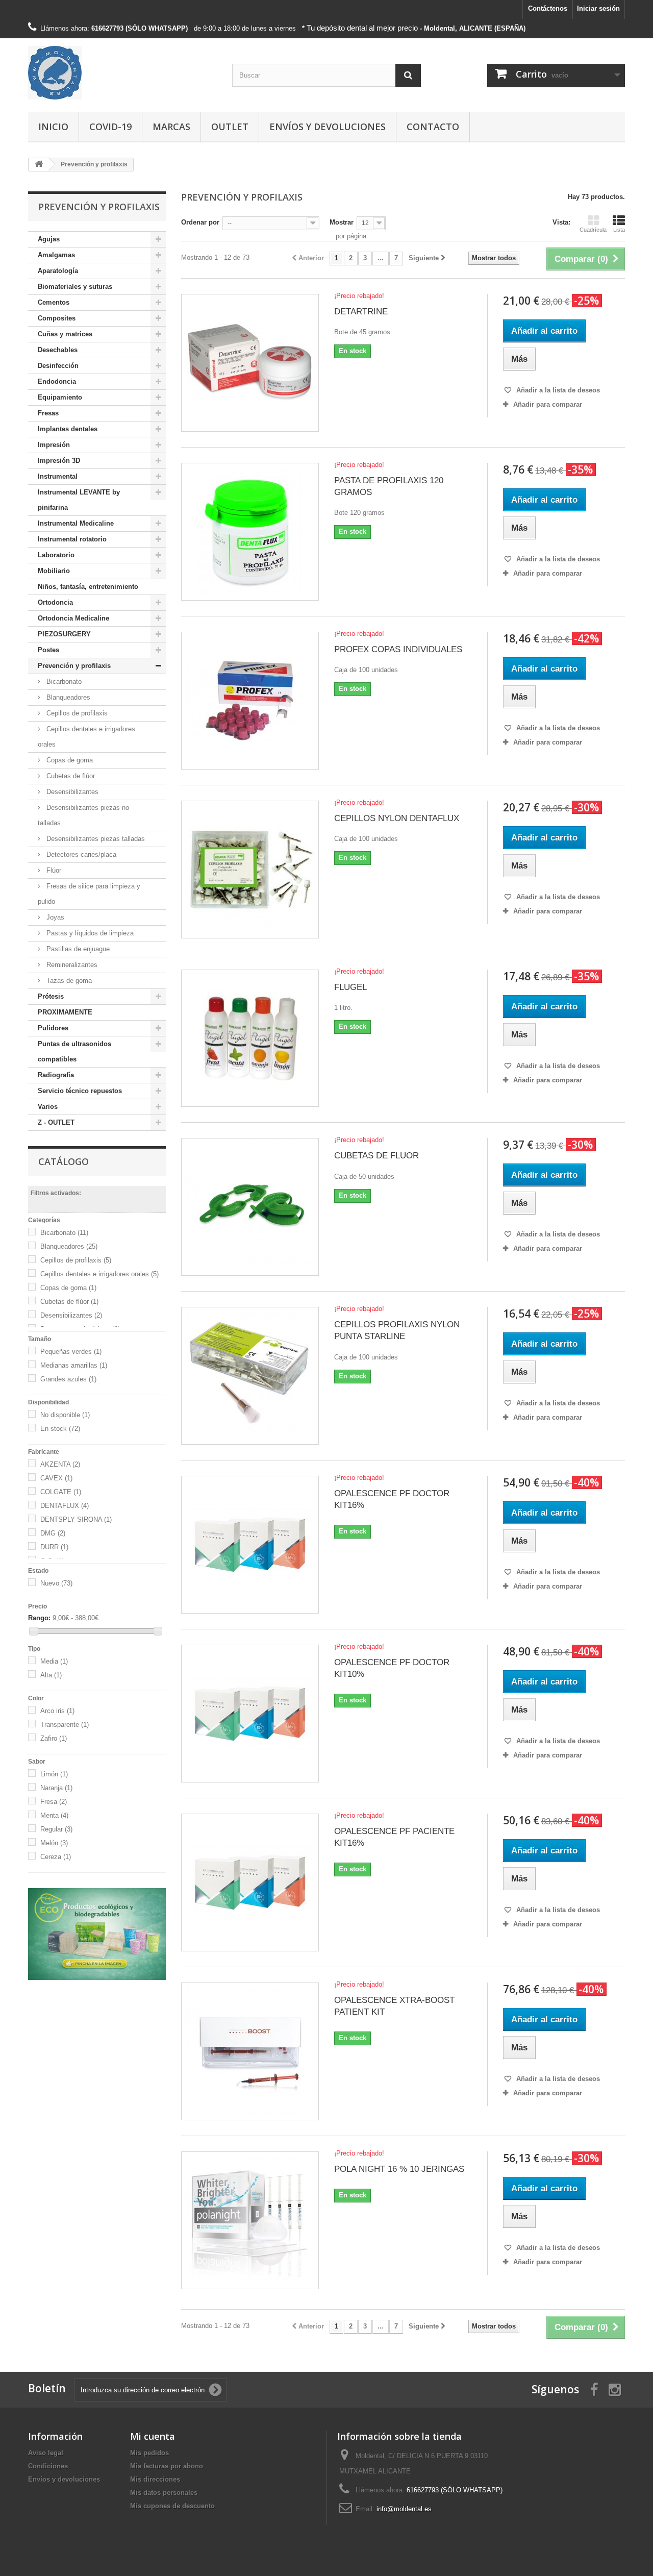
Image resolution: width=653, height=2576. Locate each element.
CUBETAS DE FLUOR (376, 1156)
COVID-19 (110, 127)
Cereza (56, 1857)
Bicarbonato (63, 682)
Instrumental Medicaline (76, 523)
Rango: (39, 1618)
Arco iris (57, 1711)
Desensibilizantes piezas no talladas (83, 815)
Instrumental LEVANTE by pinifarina (79, 500)
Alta (51, 1675)
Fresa (54, 1802)
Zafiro (54, 1738)
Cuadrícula (593, 230)
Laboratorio (56, 555)
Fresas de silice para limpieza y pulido (89, 894)
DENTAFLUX (65, 1506)
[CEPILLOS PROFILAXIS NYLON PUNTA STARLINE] (250, 1376)
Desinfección (58, 366)
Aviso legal (46, 2453)
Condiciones (48, 2466)
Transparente (65, 1725)
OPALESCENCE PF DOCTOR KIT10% (392, 1668)
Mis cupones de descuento (172, 2506)
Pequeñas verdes (71, 1352)
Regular (56, 1829)
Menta (54, 1815)
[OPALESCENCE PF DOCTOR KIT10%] (250, 1714)
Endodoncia (57, 381)
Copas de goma (69, 760)
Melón (54, 1843)
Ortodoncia (55, 602)
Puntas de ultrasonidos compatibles (74, 1051)
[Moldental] (122, 73)
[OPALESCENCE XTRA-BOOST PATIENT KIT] (250, 2051)
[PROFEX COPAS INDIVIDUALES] (250, 701)
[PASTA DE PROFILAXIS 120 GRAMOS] (250, 532)
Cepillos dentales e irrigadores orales (86, 737)
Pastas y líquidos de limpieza (89, 933)
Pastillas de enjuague (77, 949)
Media (54, 1661)
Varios (48, 1107)
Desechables (58, 350)
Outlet (230, 127)
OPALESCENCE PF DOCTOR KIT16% (392, 1499)
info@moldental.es (404, 2509)
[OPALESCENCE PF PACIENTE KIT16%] (250, 1883)
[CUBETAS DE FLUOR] (250, 1207)
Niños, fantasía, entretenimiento (88, 587)
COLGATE (61, 1492)
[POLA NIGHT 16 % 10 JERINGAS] (250, 2220)
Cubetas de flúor (70, 776)
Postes (48, 650)
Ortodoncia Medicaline (73, 618)
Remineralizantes (71, 965)
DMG (53, 1533)
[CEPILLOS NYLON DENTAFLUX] (250, 870)
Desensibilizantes (71, 792)
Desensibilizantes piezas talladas (95, 839)
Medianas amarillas (74, 1365)
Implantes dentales (68, 429)
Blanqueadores (67, 697)
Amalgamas (56, 255)
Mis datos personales (164, 2493)
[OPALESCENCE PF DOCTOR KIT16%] (250, 1545)
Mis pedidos (149, 2453)
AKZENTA (60, 1464)
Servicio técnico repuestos (80, 1091)
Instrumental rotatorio (72, 539)
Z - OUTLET (56, 1122)
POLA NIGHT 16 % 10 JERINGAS (399, 2169)
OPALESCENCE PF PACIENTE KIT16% (394, 1837)
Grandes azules (68, 1379)
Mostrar (342, 222)
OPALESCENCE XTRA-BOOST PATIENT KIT (394, 2006)
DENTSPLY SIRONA (76, 1519)
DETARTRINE (361, 312)
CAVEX (56, 1478)
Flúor (53, 870)
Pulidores (53, 1028)
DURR (54, 1547)
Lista (619, 230)
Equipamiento (60, 397)
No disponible (65, 1415)
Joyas (54, 917)
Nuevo (56, 1583)
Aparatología (58, 271)
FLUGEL (350, 987)
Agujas (49, 239)
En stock (60, 1429)
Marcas (171, 127)
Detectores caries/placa (80, 854)
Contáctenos (548, 8)
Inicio (53, 127)
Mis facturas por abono (167, 2466)
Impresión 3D (59, 461)
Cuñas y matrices (65, 334)
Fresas (48, 413)
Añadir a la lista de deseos (557, 390)
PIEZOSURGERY (64, 634)
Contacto (433, 127)
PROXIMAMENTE (65, 1012)
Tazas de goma (68, 981)
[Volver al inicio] (39, 165)
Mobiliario (54, 571)
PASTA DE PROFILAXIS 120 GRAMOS (389, 486)
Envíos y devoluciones (328, 127)
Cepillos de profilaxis (76, 713)
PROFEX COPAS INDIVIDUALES (398, 649)
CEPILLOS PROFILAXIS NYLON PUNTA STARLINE (397, 1330)
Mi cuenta (153, 2436)
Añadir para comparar (548, 404)
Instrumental (58, 476)
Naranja (56, 1788)
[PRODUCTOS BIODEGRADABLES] (97, 1934)
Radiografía (56, 1075)
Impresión (54, 445)
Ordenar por (200, 222)
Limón (54, 1774)
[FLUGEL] (250, 1038)
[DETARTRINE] (250, 363)
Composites (57, 318)
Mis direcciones (155, 2479)
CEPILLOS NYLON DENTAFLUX (397, 818)
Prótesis (51, 996)
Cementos (54, 302)
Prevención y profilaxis (74, 666)
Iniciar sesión (598, 8)
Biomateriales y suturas (75, 287)
